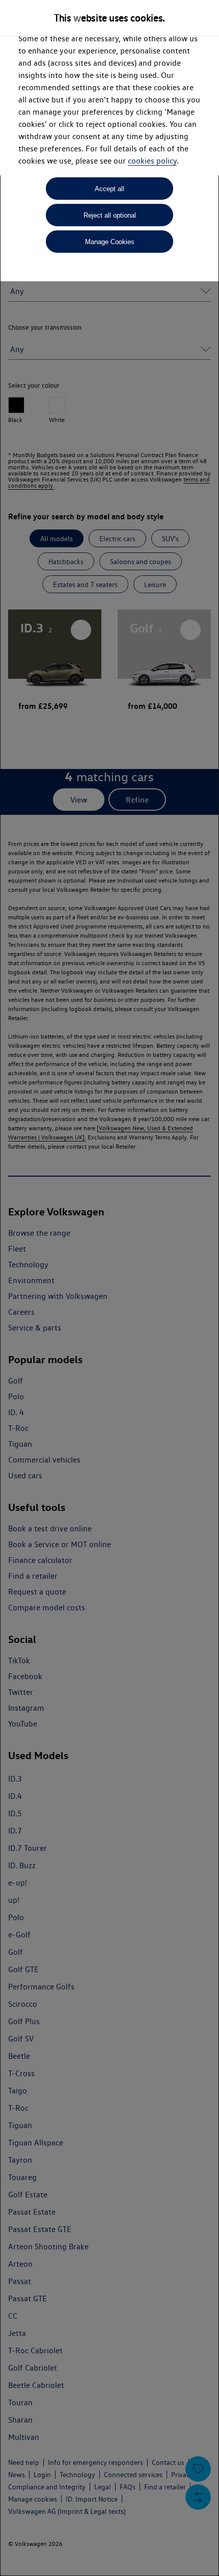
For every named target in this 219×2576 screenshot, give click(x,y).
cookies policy (152, 161)
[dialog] (109, 1288)
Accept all (109, 189)
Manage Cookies (110, 242)
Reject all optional (110, 215)
